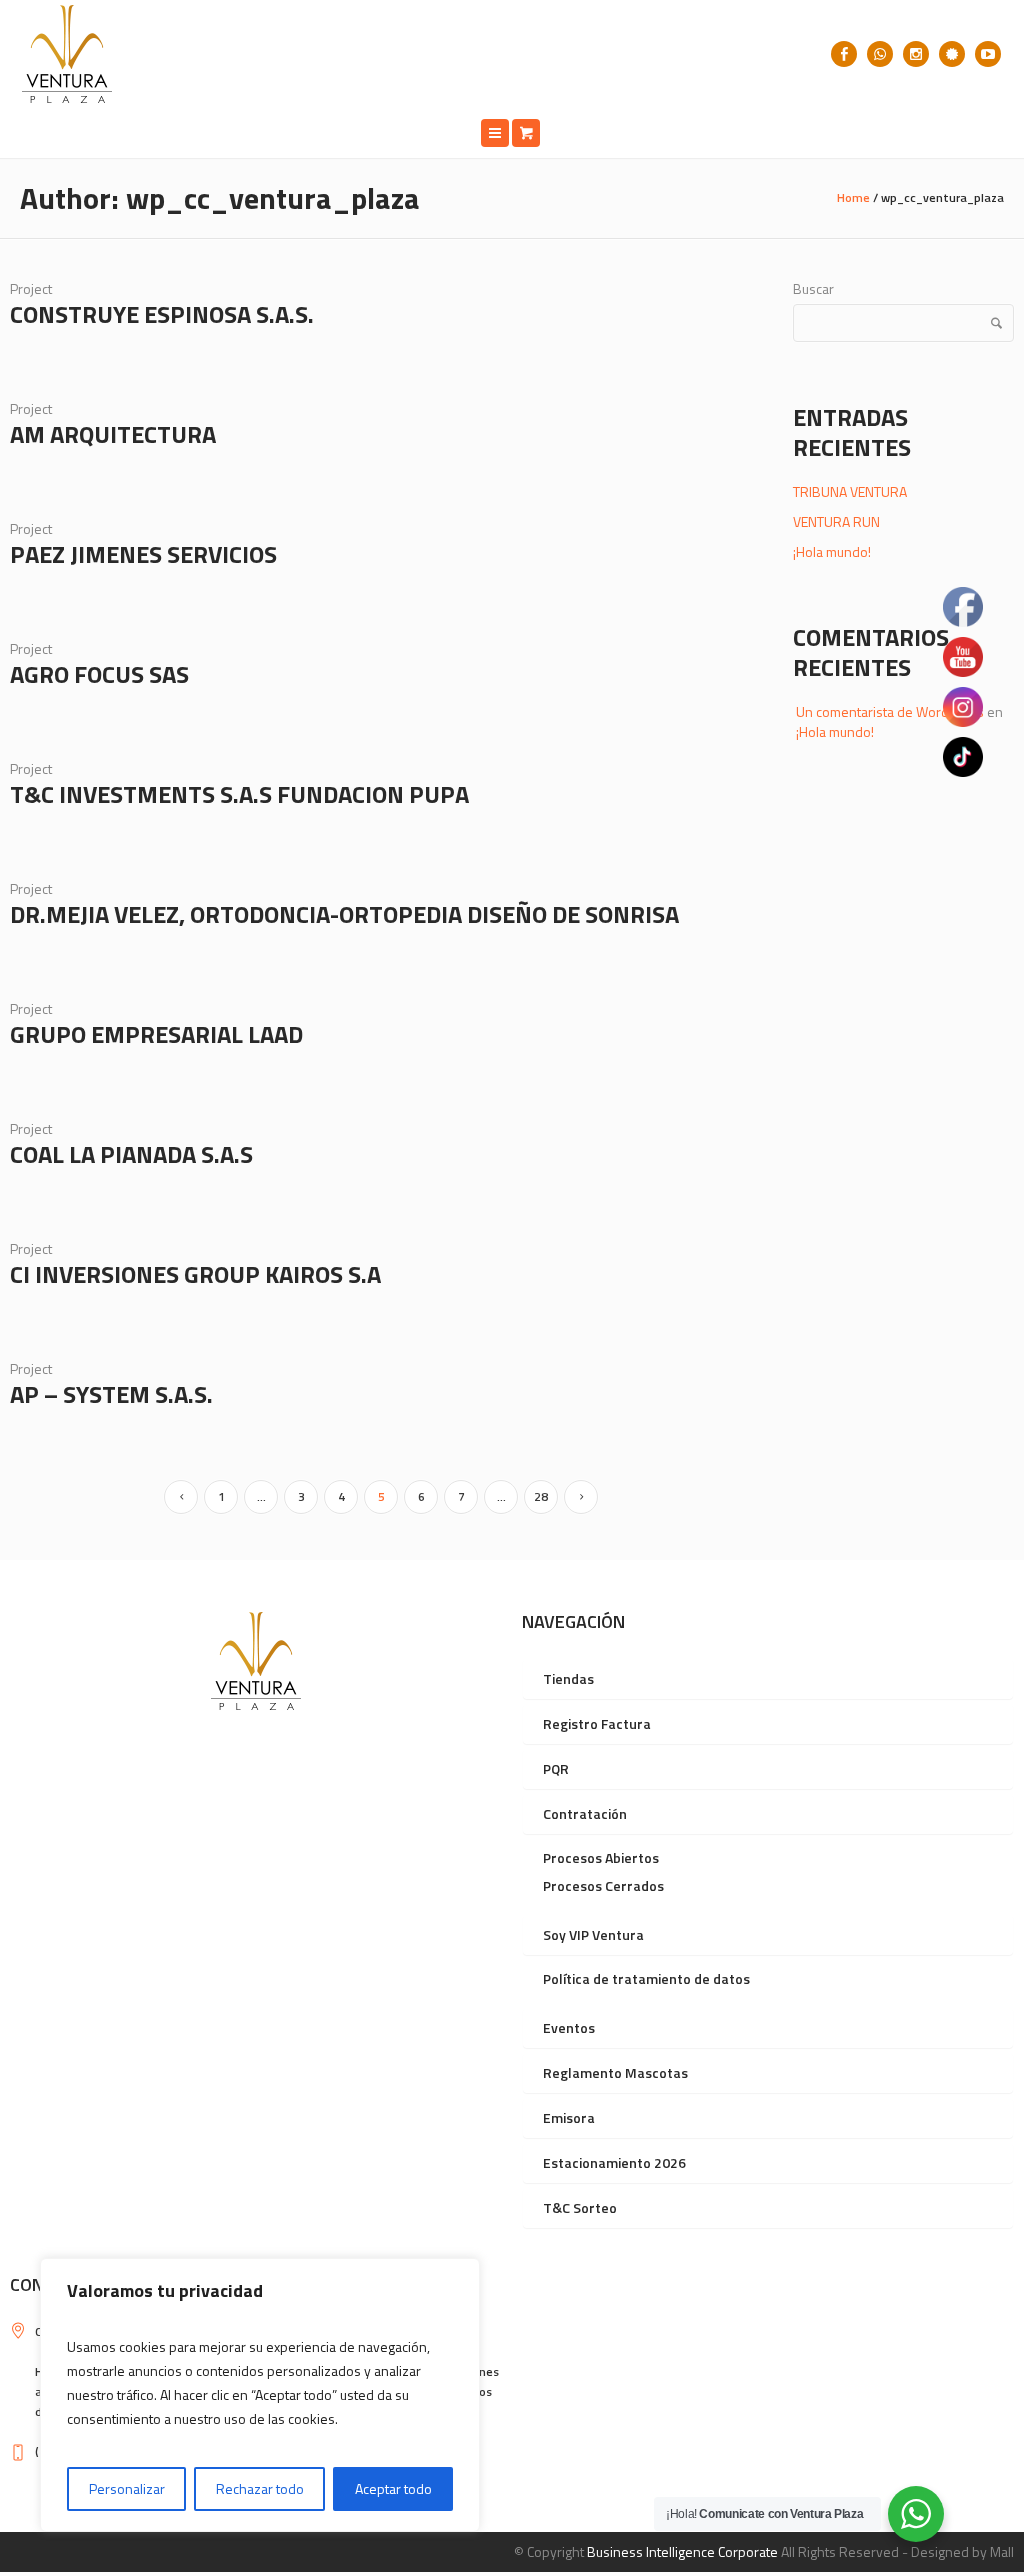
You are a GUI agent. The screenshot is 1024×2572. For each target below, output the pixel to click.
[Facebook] (844, 54)
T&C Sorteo (580, 2207)
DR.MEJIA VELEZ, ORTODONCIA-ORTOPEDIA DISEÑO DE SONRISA (344, 914)
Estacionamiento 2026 (614, 2162)
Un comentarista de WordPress (890, 711)
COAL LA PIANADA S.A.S (131, 1154)
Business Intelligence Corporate (682, 2551)
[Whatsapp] (880, 54)
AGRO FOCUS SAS (99, 674)
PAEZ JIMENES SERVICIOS (143, 554)
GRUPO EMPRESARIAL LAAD (156, 1034)
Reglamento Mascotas (615, 2072)
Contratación (585, 1813)
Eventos (569, 2027)
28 (541, 1496)
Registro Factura (597, 1723)
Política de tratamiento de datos (646, 1978)
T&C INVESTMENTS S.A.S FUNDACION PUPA (239, 794)
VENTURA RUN (836, 521)
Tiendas (568, 1678)
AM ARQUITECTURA (113, 434)
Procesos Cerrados (603, 1885)
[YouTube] (988, 54)
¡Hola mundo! (832, 551)
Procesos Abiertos (601, 1857)
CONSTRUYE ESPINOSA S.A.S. (162, 314)
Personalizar (127, 2488)
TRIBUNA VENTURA (850, 491)
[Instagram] (916, 54)
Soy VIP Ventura (593, 1934)
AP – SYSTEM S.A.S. (111, 1394)
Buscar (813, 289)
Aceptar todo (393, 2488)
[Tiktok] (952, 54)
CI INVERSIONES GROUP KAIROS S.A (195, 1274)
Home (853, 197)
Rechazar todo (260, 2488)
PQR (556, 1768)
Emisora (569, 2117)
